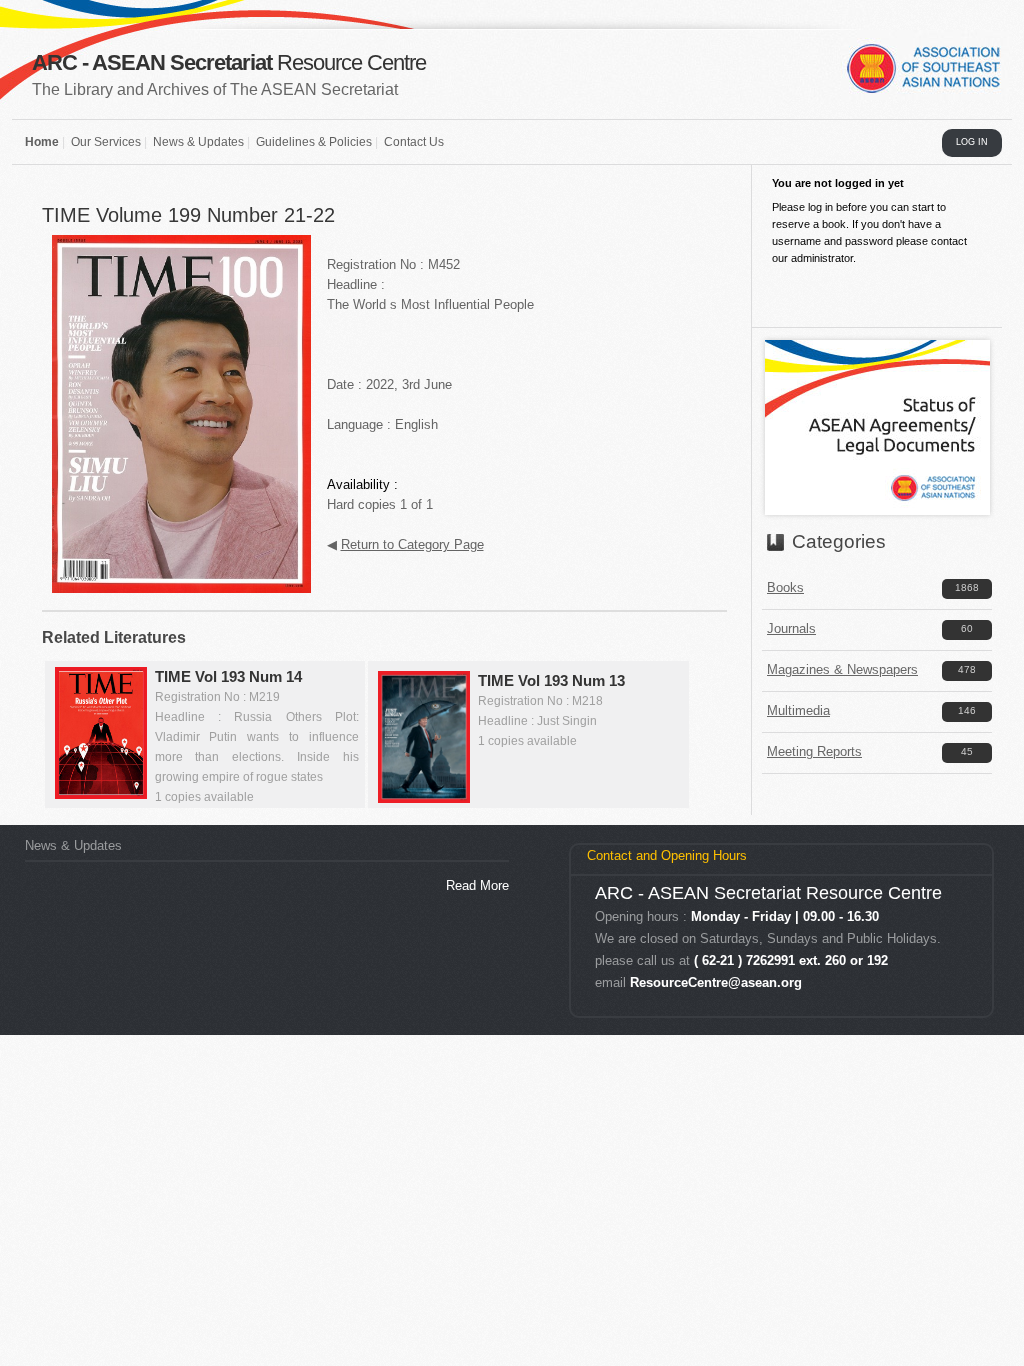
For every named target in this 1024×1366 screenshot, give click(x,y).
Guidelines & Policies (314, 142)
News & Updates (198, 142)
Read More (477, 885)
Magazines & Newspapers (842, 669)
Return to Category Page (412, 544)
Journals (791, 628)
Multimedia (798, 710)
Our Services (106, 142)
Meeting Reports (814, 751)
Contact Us (414, 142)
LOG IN (972, 142)
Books (785, 587)
